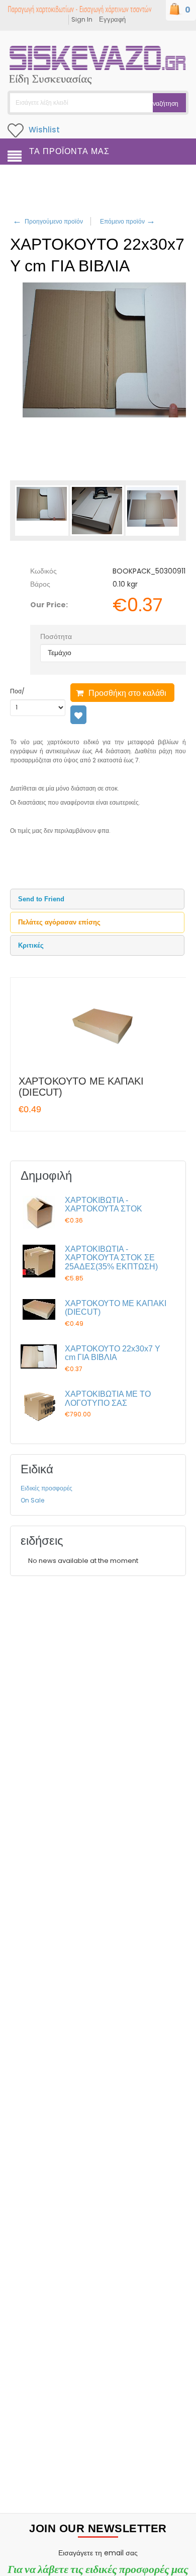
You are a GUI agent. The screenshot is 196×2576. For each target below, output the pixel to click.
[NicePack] (98, 62)
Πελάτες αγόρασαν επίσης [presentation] (59, 922)
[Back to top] (185, 2558)
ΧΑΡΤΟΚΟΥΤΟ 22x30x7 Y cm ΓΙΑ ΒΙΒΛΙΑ (113, 1353)
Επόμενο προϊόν (127, 221)
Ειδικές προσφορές (46, 1488)
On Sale (32, 1500)
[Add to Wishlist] (78, 715)
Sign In (82, 19)
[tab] (97, 899)
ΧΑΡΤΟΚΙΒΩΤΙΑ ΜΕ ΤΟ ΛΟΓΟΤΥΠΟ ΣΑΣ (108, 1399)
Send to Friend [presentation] (41, 899)
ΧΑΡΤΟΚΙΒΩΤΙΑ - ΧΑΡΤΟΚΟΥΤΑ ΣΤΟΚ (104, 1205)
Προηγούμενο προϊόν (48, 221)
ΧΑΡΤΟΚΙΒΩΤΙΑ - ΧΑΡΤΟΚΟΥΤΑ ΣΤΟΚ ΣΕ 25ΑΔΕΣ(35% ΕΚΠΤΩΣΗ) (111, 1258)
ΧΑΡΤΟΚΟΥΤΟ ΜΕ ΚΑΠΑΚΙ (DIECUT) (81, 1087)
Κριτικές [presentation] (31, 945)
